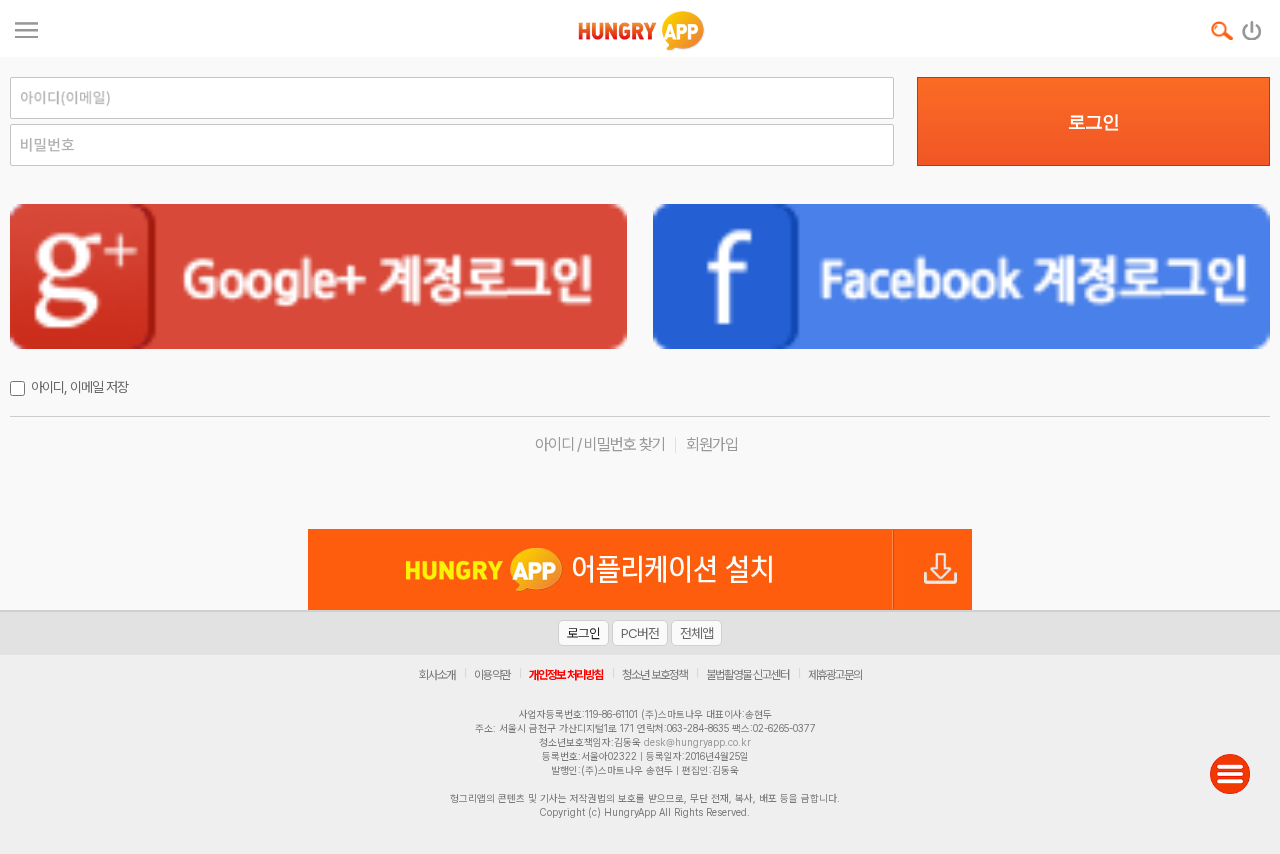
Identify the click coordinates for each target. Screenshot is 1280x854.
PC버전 (640, 633)
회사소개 (437, 675)
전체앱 (696, 633)
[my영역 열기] (26, 27)
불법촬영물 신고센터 (747, 675)
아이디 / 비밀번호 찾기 (600, 444)
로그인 (1093, 122)
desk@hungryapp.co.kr (697, 742)
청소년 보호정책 (654, 675)
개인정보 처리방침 (566, 675)
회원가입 (712, 444)
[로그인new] (1252, 26)
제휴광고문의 (835, 675)
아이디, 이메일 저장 (79, 387)
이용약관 (492, 675)
